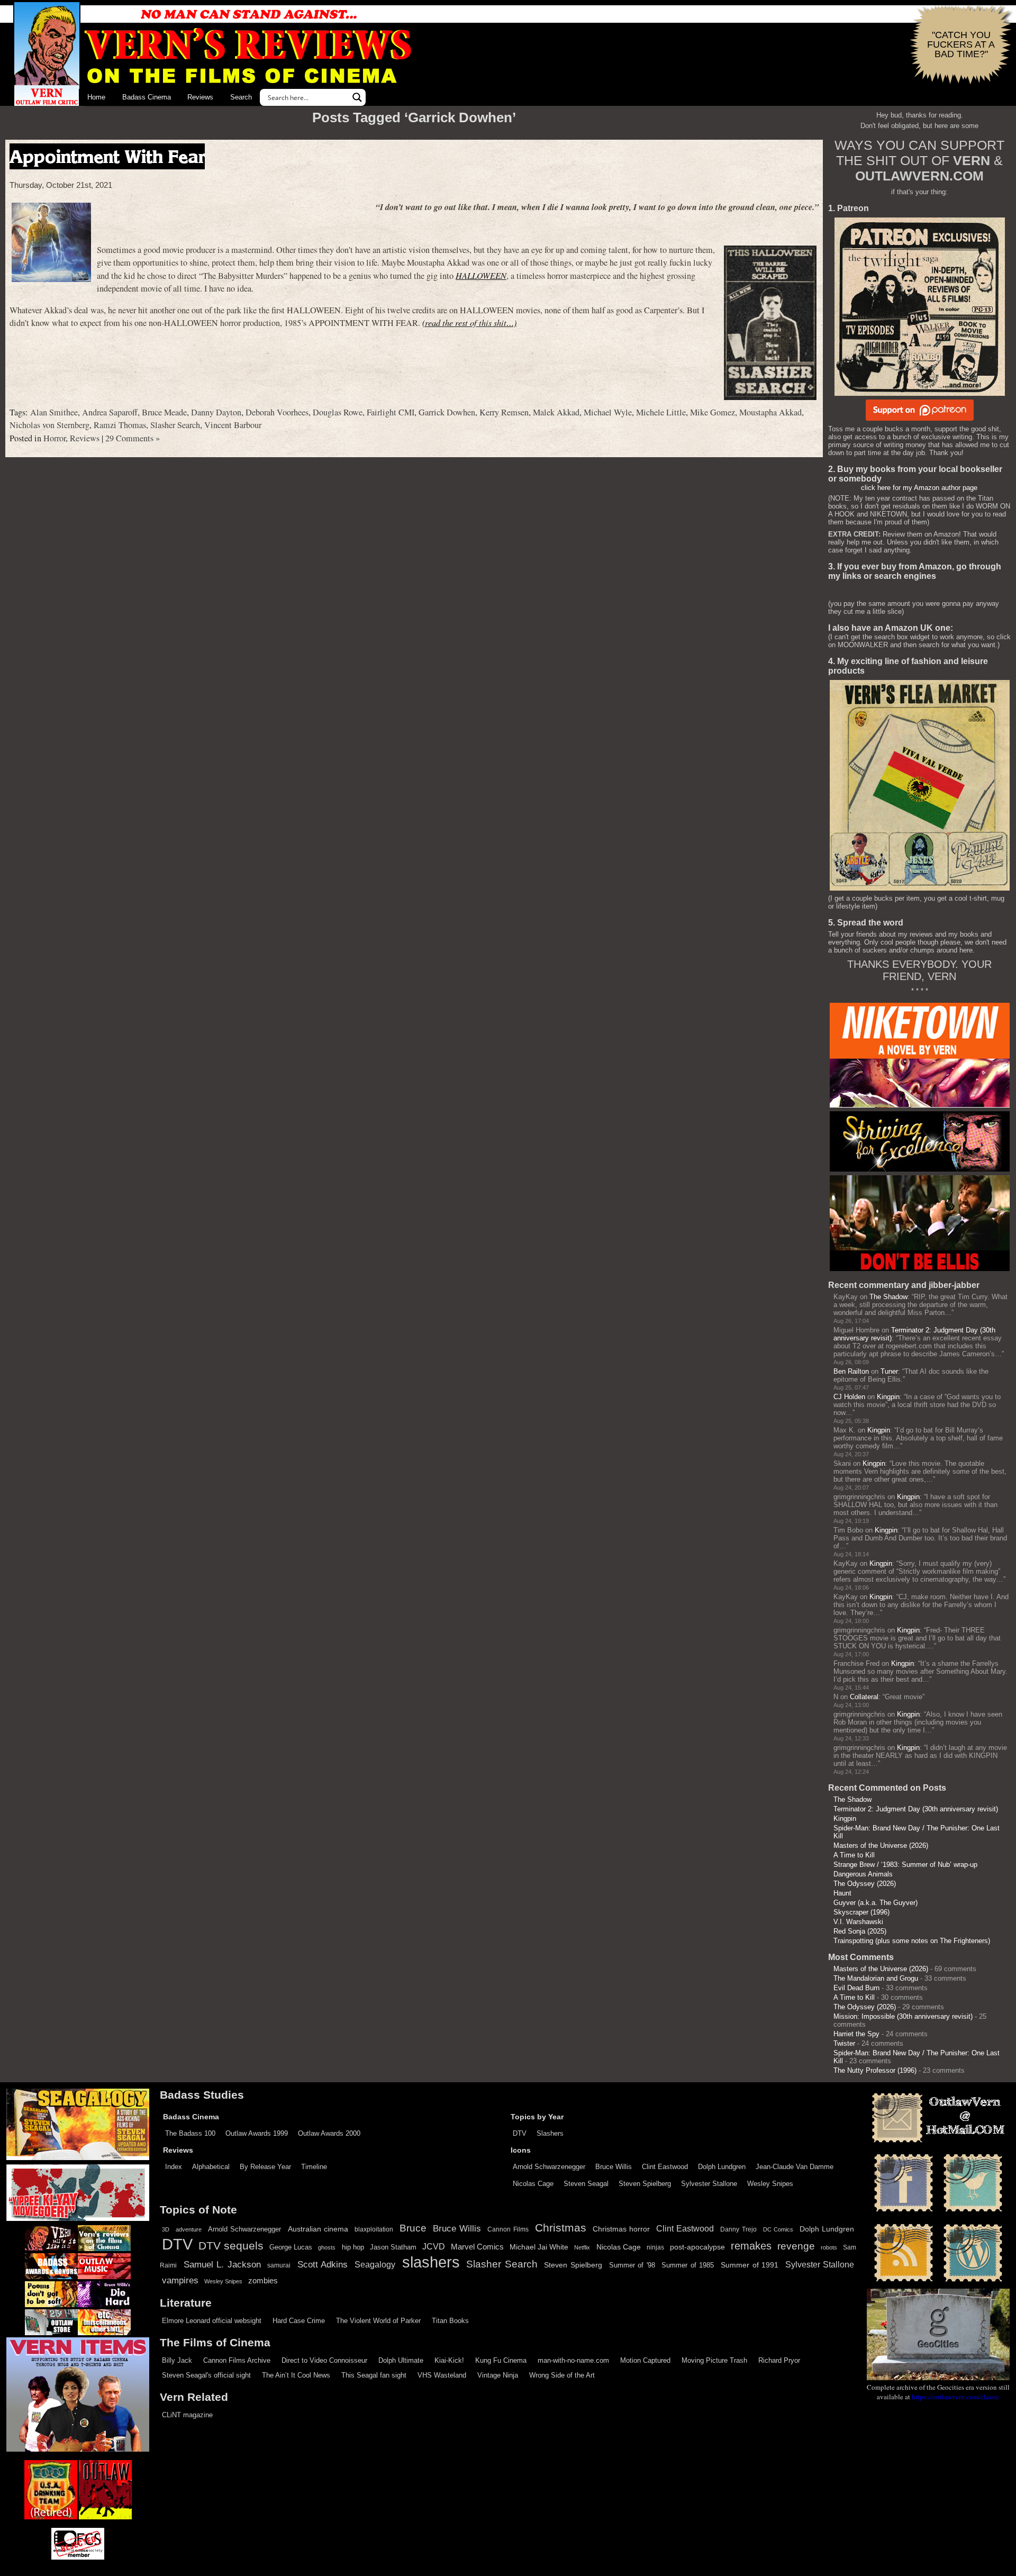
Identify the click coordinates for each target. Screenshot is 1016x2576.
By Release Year (265, 2167)
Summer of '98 (632, 2265)
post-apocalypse (697, 2247)
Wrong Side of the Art (562, 2375)
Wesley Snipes (770, 2184)
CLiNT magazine (187, 2415)
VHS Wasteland (442, 2375)
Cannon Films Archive (237, 2360)
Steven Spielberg (645, 2184)
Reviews (200, 97)
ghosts (327, 2247)
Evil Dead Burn (856, 1988)
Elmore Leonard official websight (212, 2321)
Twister (844, 2043)
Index (174, 2167)
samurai (279, 2265)
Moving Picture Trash (714, 2360)
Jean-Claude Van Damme (795, 2167)
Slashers (550, 2133)
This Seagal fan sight (374, 2375)
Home (96, 97)
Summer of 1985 (688, 2265)
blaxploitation (374, 2229)
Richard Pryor (779, 2360)
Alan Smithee (54, 412)
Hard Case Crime (299, 2321)
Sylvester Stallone (709, 2184)
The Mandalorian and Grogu (876, 1978)
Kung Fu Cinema (501, 2360)
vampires (180, 2280)
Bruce (413, 2228)
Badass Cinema (147, 97)
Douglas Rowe (338, 412)
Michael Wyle (608, 412)
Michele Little (661, 412)
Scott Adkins (323, 2264)
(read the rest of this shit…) (469, 323)
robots (829, 2247)
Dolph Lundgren (722, 2167)
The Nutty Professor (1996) (875, 2070)
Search (241, 97)
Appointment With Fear (107, 156)
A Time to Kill (854, 1855)
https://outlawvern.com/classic (956, 2397)
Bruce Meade (164, 412)
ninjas (655, 2247)
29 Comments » (133, 438)
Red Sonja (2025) (860, 1931)
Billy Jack (177, 2360)
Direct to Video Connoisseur (324, 2360)
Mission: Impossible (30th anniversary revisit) (903, 2016)
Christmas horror (621, 2229)
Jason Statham (393, 2247)
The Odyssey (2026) (865, 1884)
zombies (263, 2281)
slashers (431, 2262)
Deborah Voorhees (277, 412)
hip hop (353, 2247)
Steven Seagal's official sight (206, 2375)
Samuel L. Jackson (222, 2264)
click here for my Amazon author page (919, 488)
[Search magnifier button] (357, 97)
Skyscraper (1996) (861, 1912)
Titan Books (450, 2321)
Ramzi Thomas (120, 425)
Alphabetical (211, 2167)
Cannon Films (508, 2229)
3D (166, 2229)
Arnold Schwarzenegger (549, 2167)
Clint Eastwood (665, 2167)
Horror (55, 438)
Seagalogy (375, 2264)
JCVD (434, 2247)
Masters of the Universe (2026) (881, 1845)
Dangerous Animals (863, 1874)
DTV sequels (231, 2246)
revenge (796, 2246)
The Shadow (888, 1297)
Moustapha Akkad (770, 412)
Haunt (842, 1893)
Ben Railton (851, 1371)
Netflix (582, 2247)
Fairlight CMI (391, 412)
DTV (520, 2133)
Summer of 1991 (750, 2265)
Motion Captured (645, 2360)
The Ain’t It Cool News (296, 2375)
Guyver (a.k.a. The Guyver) (876, 1903)
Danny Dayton (216, 412)
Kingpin (888, 1397)
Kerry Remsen (504, 412)
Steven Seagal (586, 2184)
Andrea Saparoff (110, 412)
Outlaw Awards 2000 (329, 2133)
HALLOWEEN (481, 275)
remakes (751, 2246)
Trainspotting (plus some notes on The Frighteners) (912, 1941)
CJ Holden (849, 1397)
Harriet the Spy (856, 2034)
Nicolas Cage (533, 2184)
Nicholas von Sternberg (49, 425)
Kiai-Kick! (449, 2360)
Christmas (561, 2228)
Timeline (314, 2167)
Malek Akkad (556, 412)
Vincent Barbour (233, 425)
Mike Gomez (713, 412)
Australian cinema (318, 2229)
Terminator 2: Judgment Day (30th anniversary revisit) (916, 1809)
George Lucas (291, 2247)
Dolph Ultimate (401, 2360)
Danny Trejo (738, 2229)
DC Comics (778, 2229)
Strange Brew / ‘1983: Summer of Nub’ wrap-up (905, 1865)
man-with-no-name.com (573, 2360)
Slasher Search (175, 425)
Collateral (864, 1697)
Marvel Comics (477, 2247)
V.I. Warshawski (858, 1922)
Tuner (889, 1371)
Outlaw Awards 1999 (257, 2133)
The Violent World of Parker (378, 2321)
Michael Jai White (539, 2247)
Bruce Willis (614, 2167)
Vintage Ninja (498, 2375)
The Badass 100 (190, 2133)
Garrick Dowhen (447, 412)
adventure (189, 2229)
